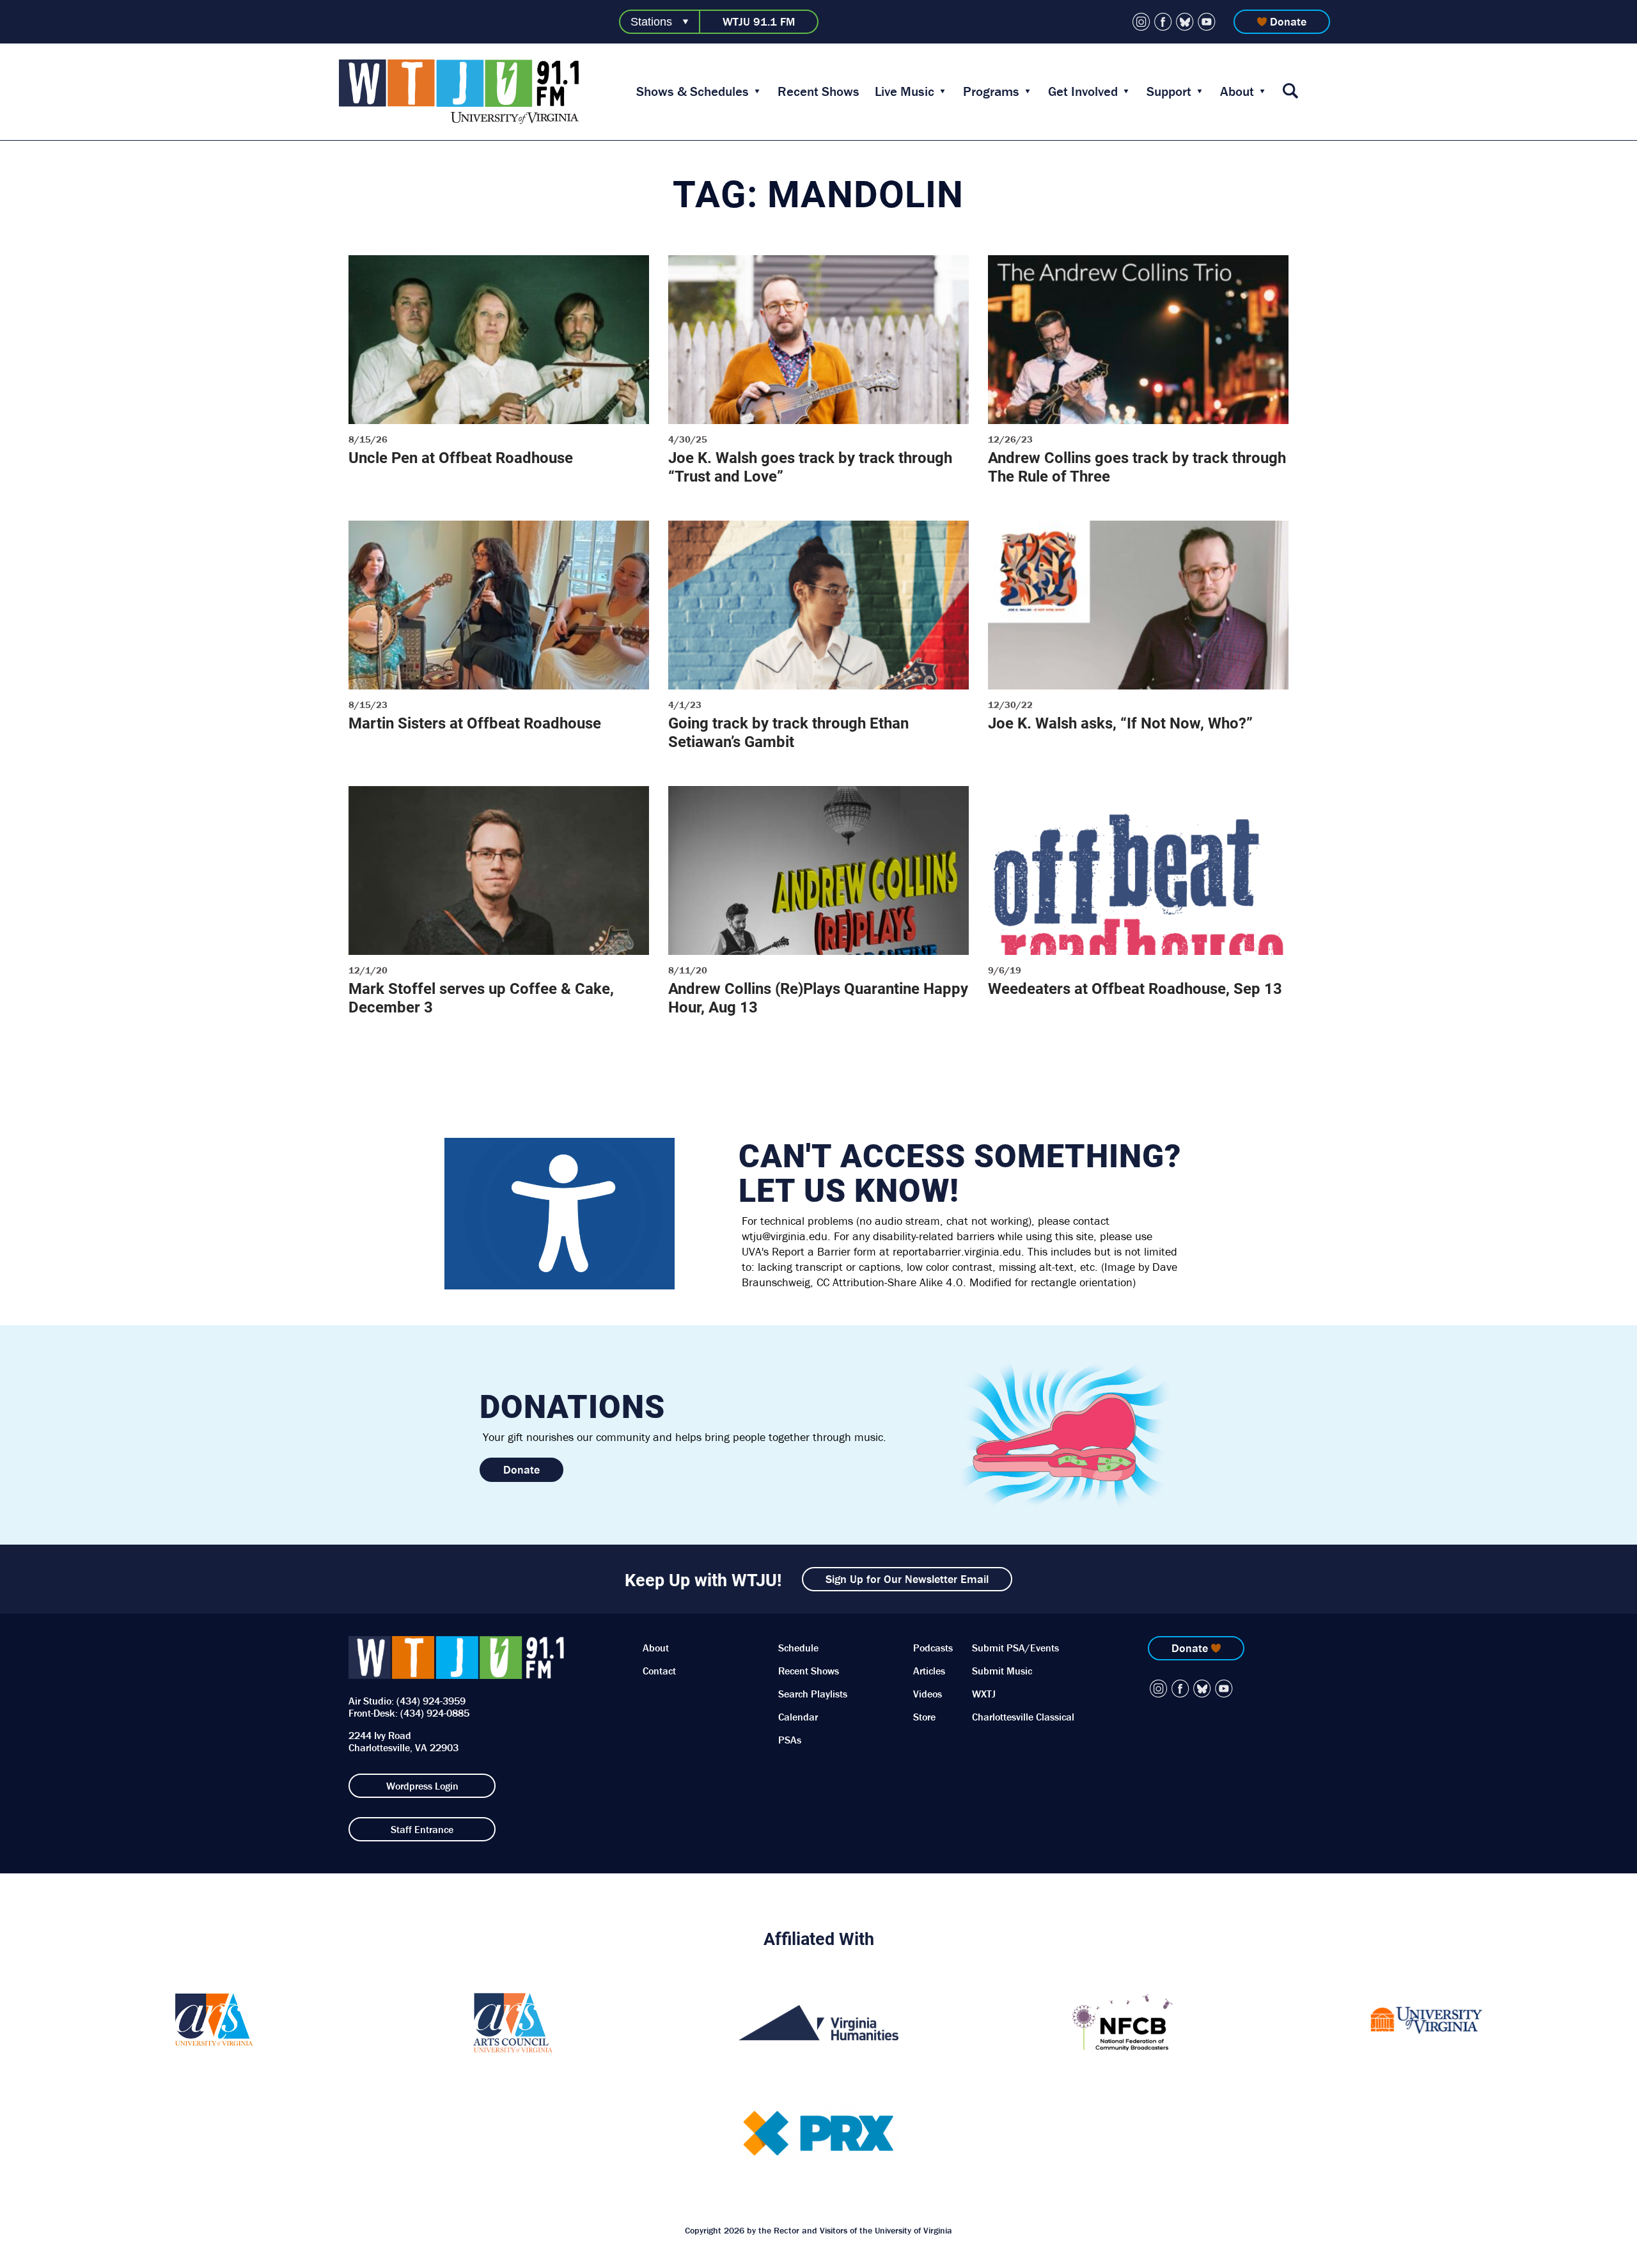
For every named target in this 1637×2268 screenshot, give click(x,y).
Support (1169, 91)
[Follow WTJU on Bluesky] (1185, 22)
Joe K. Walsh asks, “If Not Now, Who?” (1120, 723)
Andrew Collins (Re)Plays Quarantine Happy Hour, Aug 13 (818, 997)
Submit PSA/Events (1015, 1648)
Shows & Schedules (693, 91)
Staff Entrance (422, 1829)
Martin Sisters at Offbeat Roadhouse (475, 723)
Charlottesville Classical (1023, 1717)
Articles (929, 1671)
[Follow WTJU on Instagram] (1141, 22)
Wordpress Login (422, 1786)
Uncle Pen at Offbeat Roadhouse (461, 457)
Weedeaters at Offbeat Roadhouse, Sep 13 (1135, 988)
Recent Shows (818, 91)
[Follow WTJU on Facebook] (1163, 22)
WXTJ (984, 1694)
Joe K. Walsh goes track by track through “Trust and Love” (810, 467)
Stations (651, 22)
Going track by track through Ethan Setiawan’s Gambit (788, 732)
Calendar (798, 1717)
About (1237, 91)
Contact (659, 1671)
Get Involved (1083, 91)
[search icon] (1290, 92)
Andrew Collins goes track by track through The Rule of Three (1137, 467)
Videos (928, 1694)
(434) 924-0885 (435, 1713)
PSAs (790, 1740)
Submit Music (1002, 1671)
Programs (991, 91)
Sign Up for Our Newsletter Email (907, 1579)
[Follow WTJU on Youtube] (1207, 22)
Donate (1288, 21)
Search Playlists (813, 1694)
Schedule (798, 1648)
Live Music (905, 91)
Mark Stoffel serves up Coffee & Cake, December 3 (481, 997)
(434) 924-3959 (431, 1701)
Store (924, 1717)
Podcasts (933, 1648)
